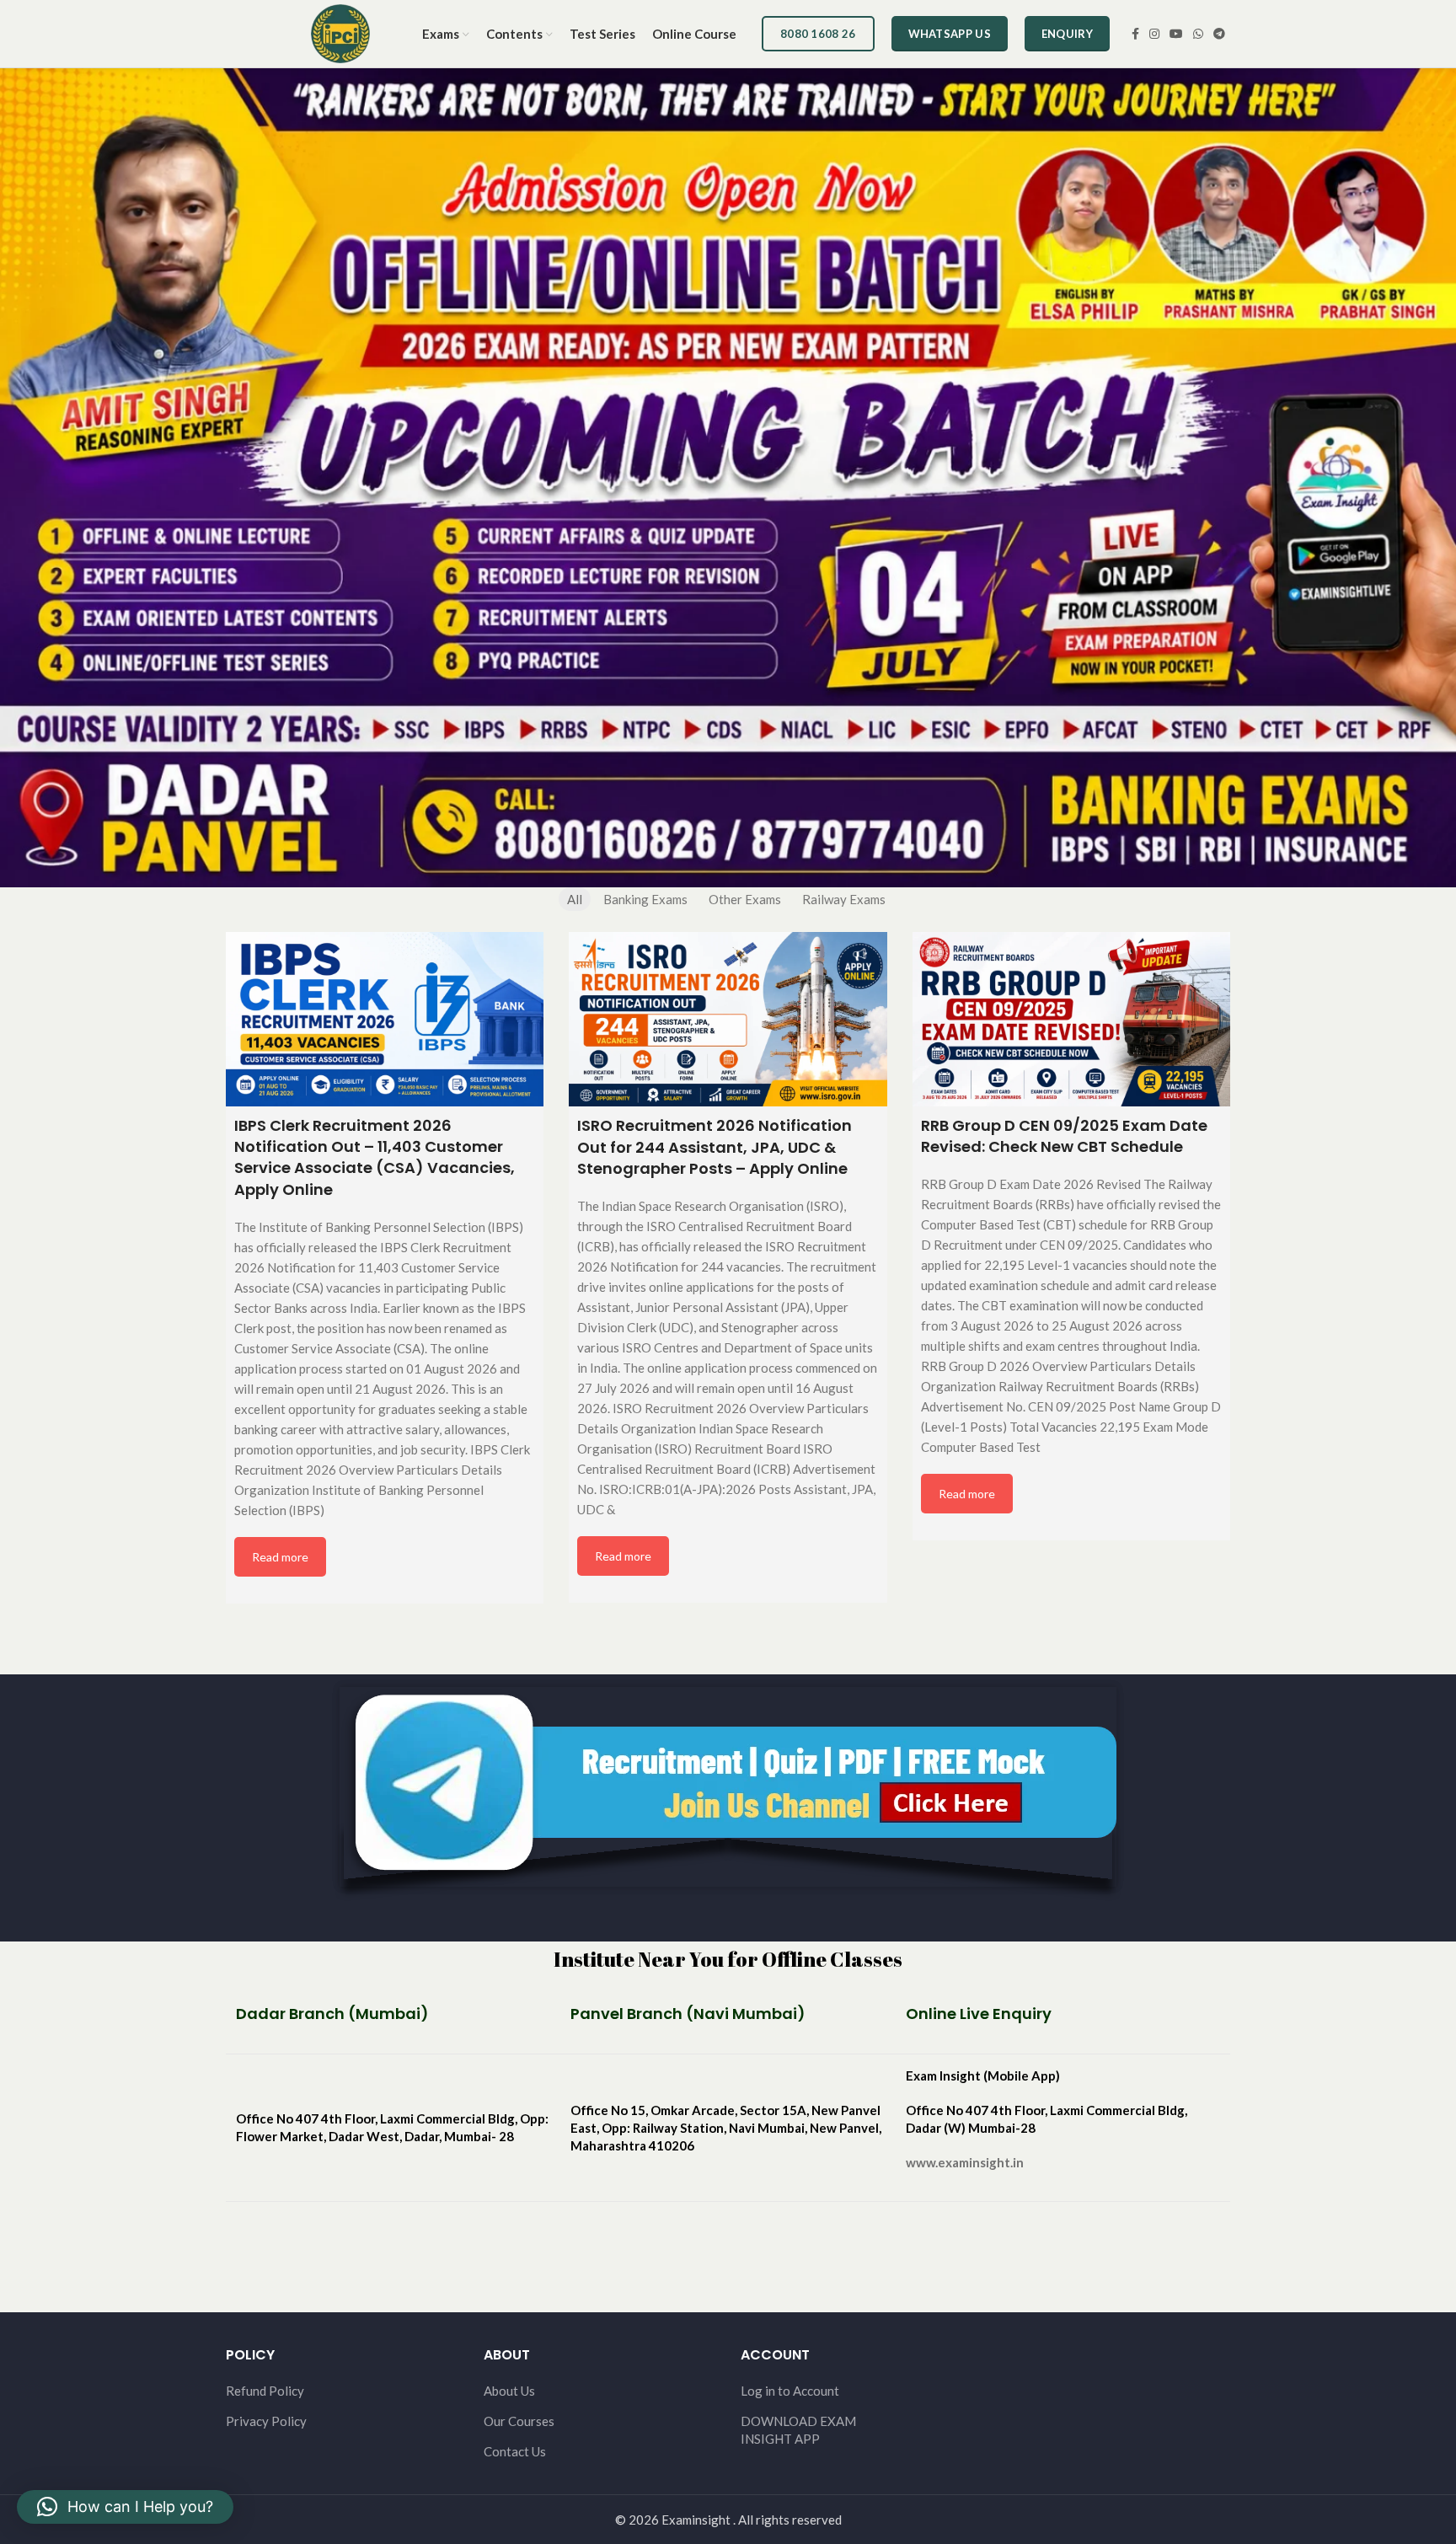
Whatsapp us (950, 34)
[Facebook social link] (1135, 34)
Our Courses (519, 2421)
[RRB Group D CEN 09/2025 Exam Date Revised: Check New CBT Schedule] (1071, 1019)
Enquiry (1067, 34)
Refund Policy (265, 2391)
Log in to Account (790, 2391)
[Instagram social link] (1154, 34)
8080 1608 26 (818, 34)
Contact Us (515, 2451)
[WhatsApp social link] (1198, 34)
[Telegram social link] (1219, 34)
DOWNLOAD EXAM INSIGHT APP (798, 2430)
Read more (280, 1557)
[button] (125, 2507)
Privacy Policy (266, 2421)
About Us (509, 2391)
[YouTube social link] (1176, 34)
